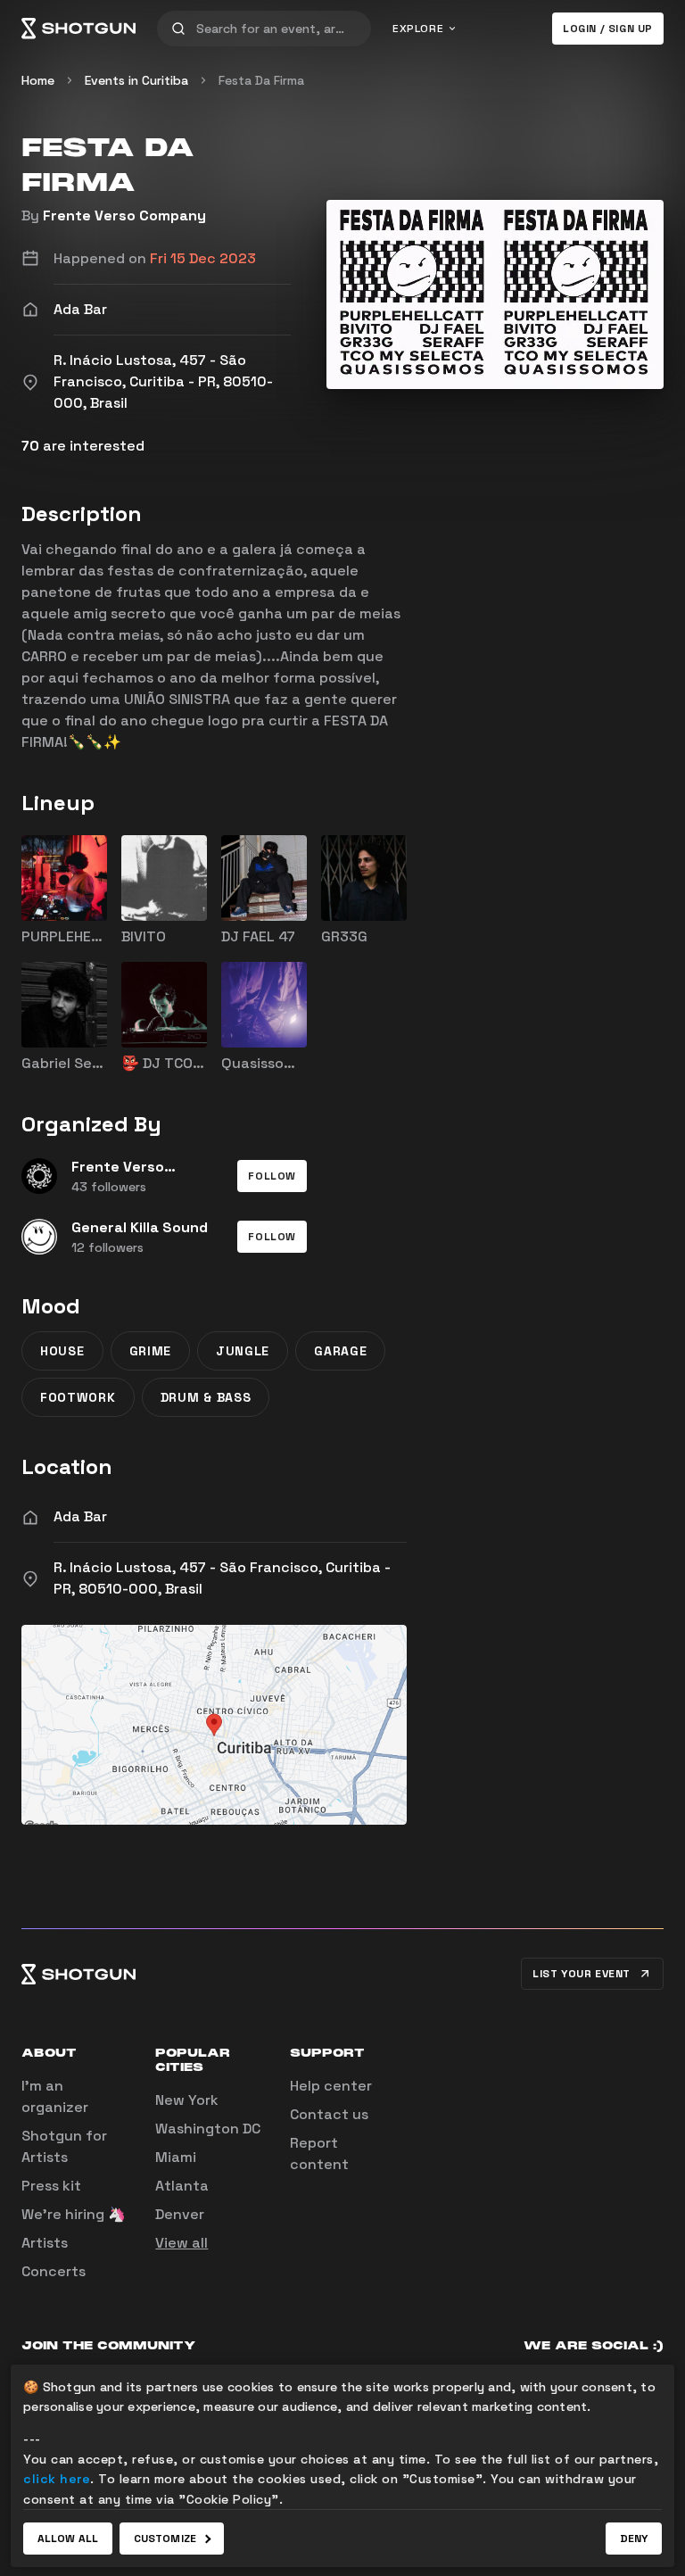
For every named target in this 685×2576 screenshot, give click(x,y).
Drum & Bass (206, 1397)
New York (187, 2100)
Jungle (243, 1351)
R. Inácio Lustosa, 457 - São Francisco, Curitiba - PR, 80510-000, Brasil (222, 1578)
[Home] (78, 29)
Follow (272, 1176)
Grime (151, 1351)
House (62, 1351)
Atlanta (182, 2186)
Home (38, 80)
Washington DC (208, 2129)
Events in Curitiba (136, 80)
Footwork (78, 1397)
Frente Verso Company (124, 215)
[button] (272, 1176)
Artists (45, 2243)
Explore (418, 29)
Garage (340, 1351)
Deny (634, 2539)
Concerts (54, 2271)
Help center (331, 2086)
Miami (176, 2157)
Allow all (68, 2539)
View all (182, 2243)
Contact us (329, 2114)
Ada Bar (80, 1516)
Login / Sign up (608, 29)
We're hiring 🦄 (74, 2214)
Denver (180, 2214)
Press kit (51, 2186)
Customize (165, 2539)
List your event (582, 1974)
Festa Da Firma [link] (261, 80)
